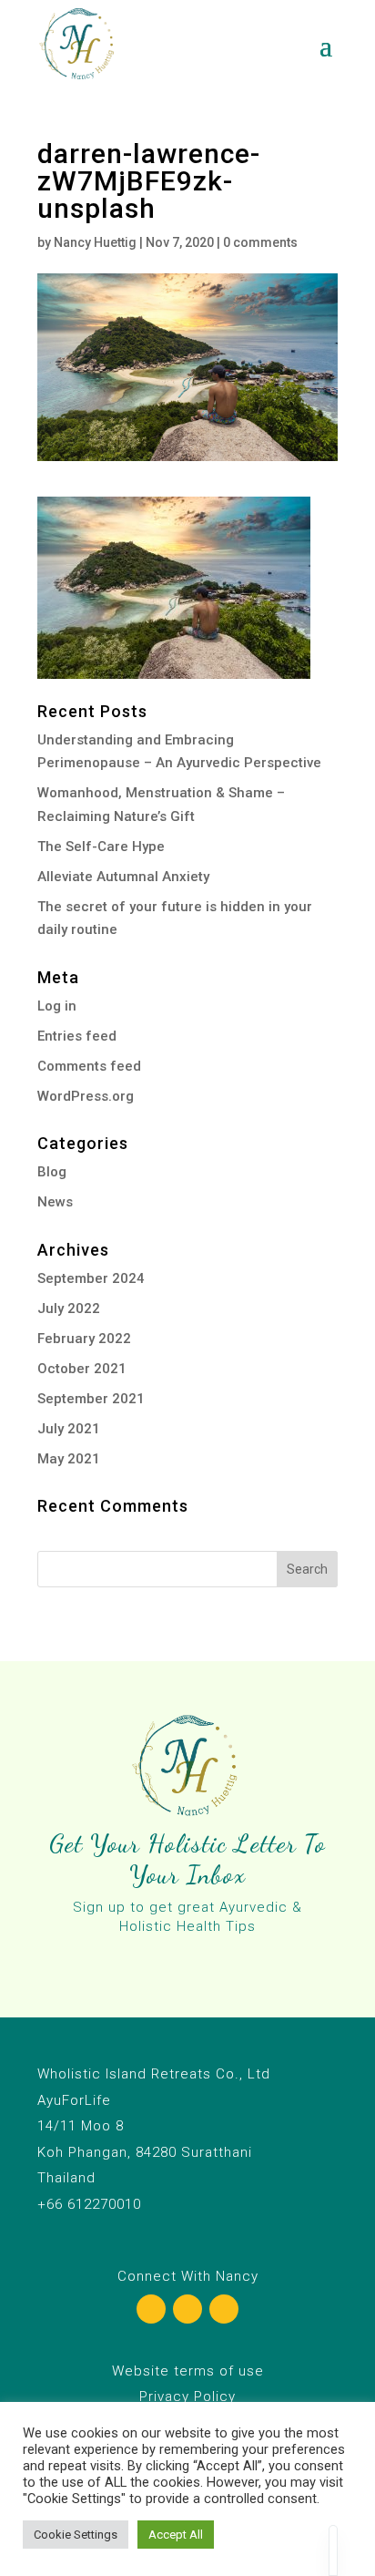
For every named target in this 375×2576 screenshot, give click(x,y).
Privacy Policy (187, 2396)
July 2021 (69, 1429)
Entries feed (77, 1036)
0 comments (260, 242)
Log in (57, 1006)
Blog (52, 1172)
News (55, 1202)
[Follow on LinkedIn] (224, 2309)
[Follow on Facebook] (151, 2309)
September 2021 (91, 1399)
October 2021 (82, 1369)
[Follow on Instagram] (187, 2309)
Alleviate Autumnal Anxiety (123, 877)
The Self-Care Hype (101, 847)
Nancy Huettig (95, 242)
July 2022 (69, 1309)
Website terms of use (188, 2371)
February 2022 (84, 1339)
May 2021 (69, 1459)
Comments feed (89, 1066)
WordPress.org (86, 1096)
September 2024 (91, 1278)
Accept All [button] (176, 2535)
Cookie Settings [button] (76, 2535)
